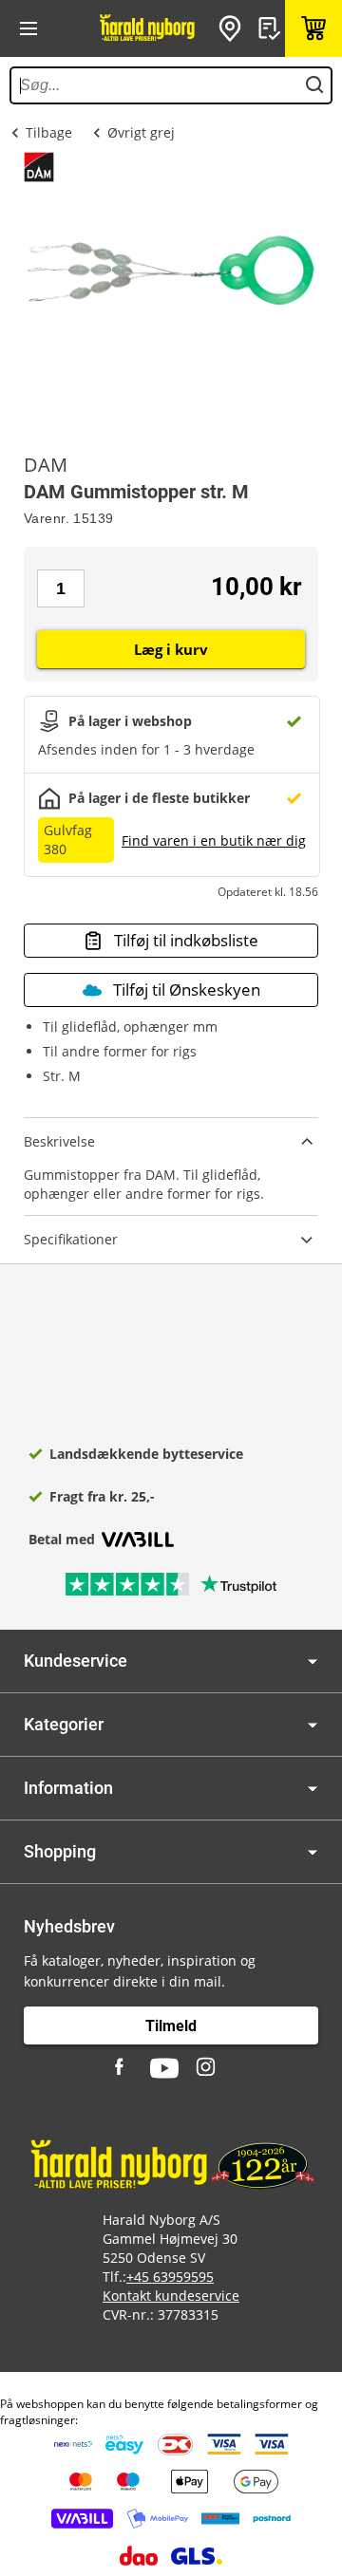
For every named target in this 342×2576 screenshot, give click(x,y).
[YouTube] (164, 2068)
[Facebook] (122, 2068)
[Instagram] (207, 2068)
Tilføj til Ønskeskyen (187, 989)
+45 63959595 (170, 2277)
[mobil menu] (28, 28)
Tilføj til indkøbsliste (186, 940)
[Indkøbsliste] (272, 28)
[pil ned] (313, 1661)
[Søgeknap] (314, 85)
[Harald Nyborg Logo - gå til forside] (147, 28)
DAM (46, 465)
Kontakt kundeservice (171, 2296)
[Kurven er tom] (313, 28)
